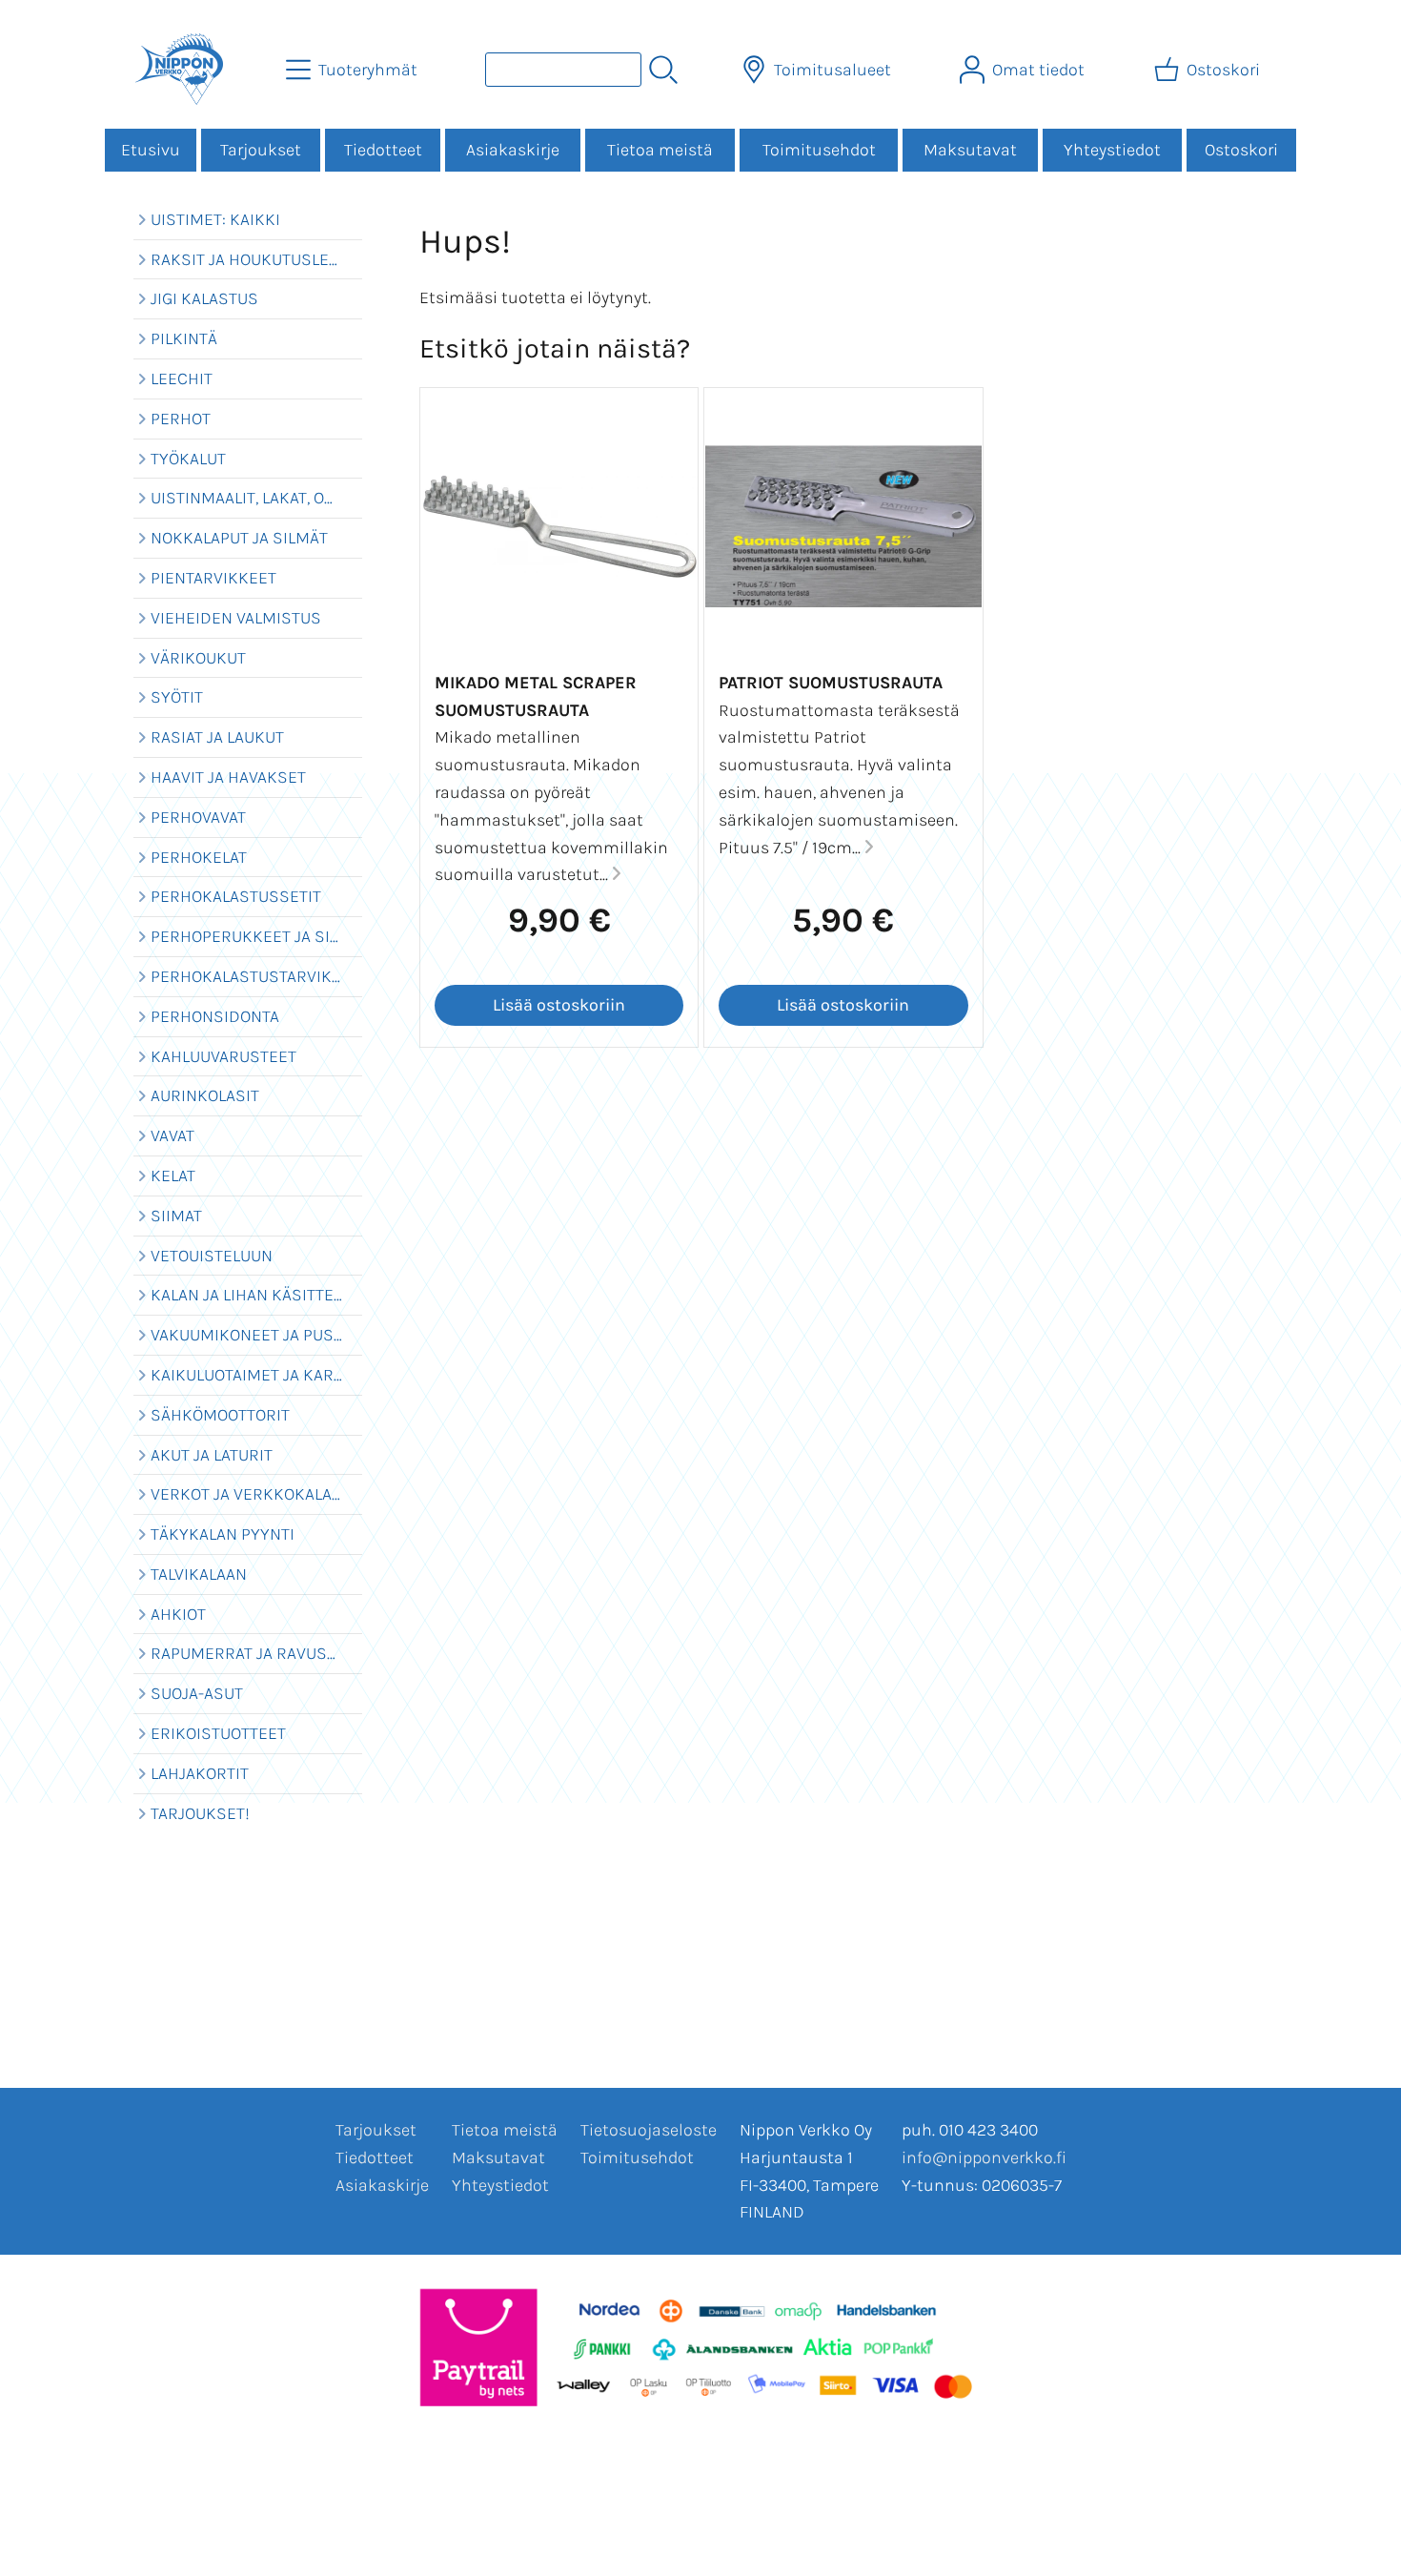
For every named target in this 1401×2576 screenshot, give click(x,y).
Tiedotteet (383, 150)
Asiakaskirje (513, 150)
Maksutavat (970, 150)
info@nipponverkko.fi (984, 2157)
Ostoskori (1241, 150)
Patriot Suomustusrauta (831, 683)
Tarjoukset (261, 150)
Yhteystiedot (1112, 150)
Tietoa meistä (660, 150)
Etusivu (151, 150)
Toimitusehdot (819, 150)
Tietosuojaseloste (649, 2130)
